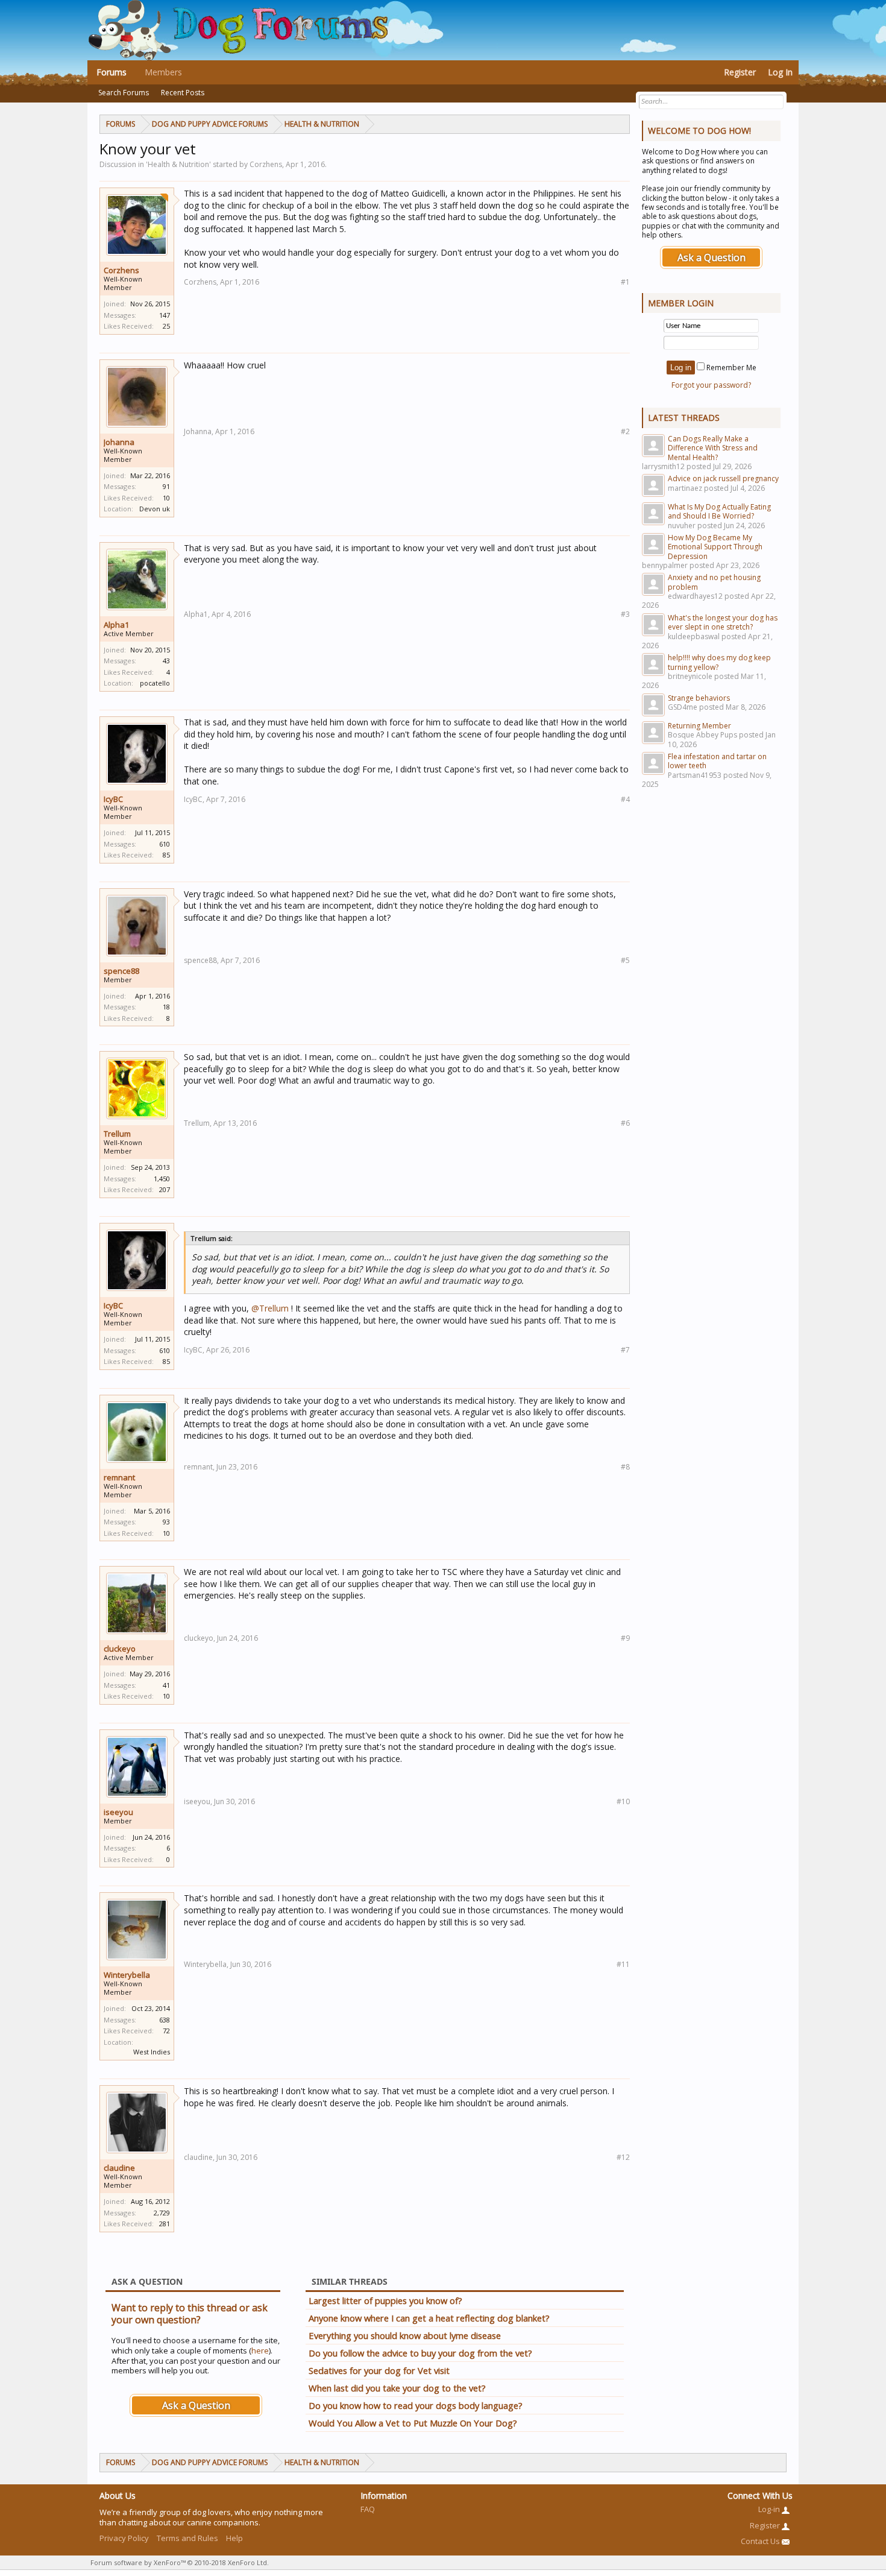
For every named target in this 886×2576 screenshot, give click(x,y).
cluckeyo (120, 1649)
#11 (623, 1964)
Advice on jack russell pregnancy (723, 478)
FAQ (368, 2509)
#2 (625, 431)
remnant (119, 1477)
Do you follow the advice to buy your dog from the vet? (420, 2353)
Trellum (117, 1134)
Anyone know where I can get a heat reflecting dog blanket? (429, 2318)
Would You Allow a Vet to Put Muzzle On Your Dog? (413, 2423)
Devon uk (155, 509)
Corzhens (121, 270)
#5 (625, 960)
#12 (623, 2157)
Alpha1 (116, 625)
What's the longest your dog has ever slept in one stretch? (723, 622)
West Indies (152, 2052)
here (260, 2350)
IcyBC (113, 799)
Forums (112, 72)
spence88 (121, 971)
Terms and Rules (187, 2538)
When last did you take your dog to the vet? (397, 2388)
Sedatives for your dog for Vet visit (379, 2370)
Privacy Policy (124, 2538)
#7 (625, 1350)
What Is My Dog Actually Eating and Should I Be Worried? (719, 511)
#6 (625, 1123)
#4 (625, 799)
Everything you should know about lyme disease (405, 2335)
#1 (625, 282)
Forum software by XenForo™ (180, 2562)
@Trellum (270, 1308)
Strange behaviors (699, 698)
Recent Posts (183, 93)
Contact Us (761, 2541)
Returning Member (699, 726)
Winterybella (127, 1975)
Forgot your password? (711, 385)
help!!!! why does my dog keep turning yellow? (719, 662)
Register (740, 72)
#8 (625, 1467)
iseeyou (118, 1812)
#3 (625, 614)
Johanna (119, 442)
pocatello (155, 683)
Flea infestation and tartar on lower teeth (717, 761)
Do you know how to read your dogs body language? (416, 2405)
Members (163, 72)
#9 (625, 1638)
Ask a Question (196, 2405)
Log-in (770, 2509)
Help (234, 2538)
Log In (780, 72)
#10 (623, 1801)
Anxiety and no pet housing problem (714, 582)
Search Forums (124, 93)
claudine (119, 2168)
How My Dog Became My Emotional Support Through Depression (715, 547)
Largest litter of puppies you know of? (385, 2300)
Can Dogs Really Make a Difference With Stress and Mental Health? (713, 448)
